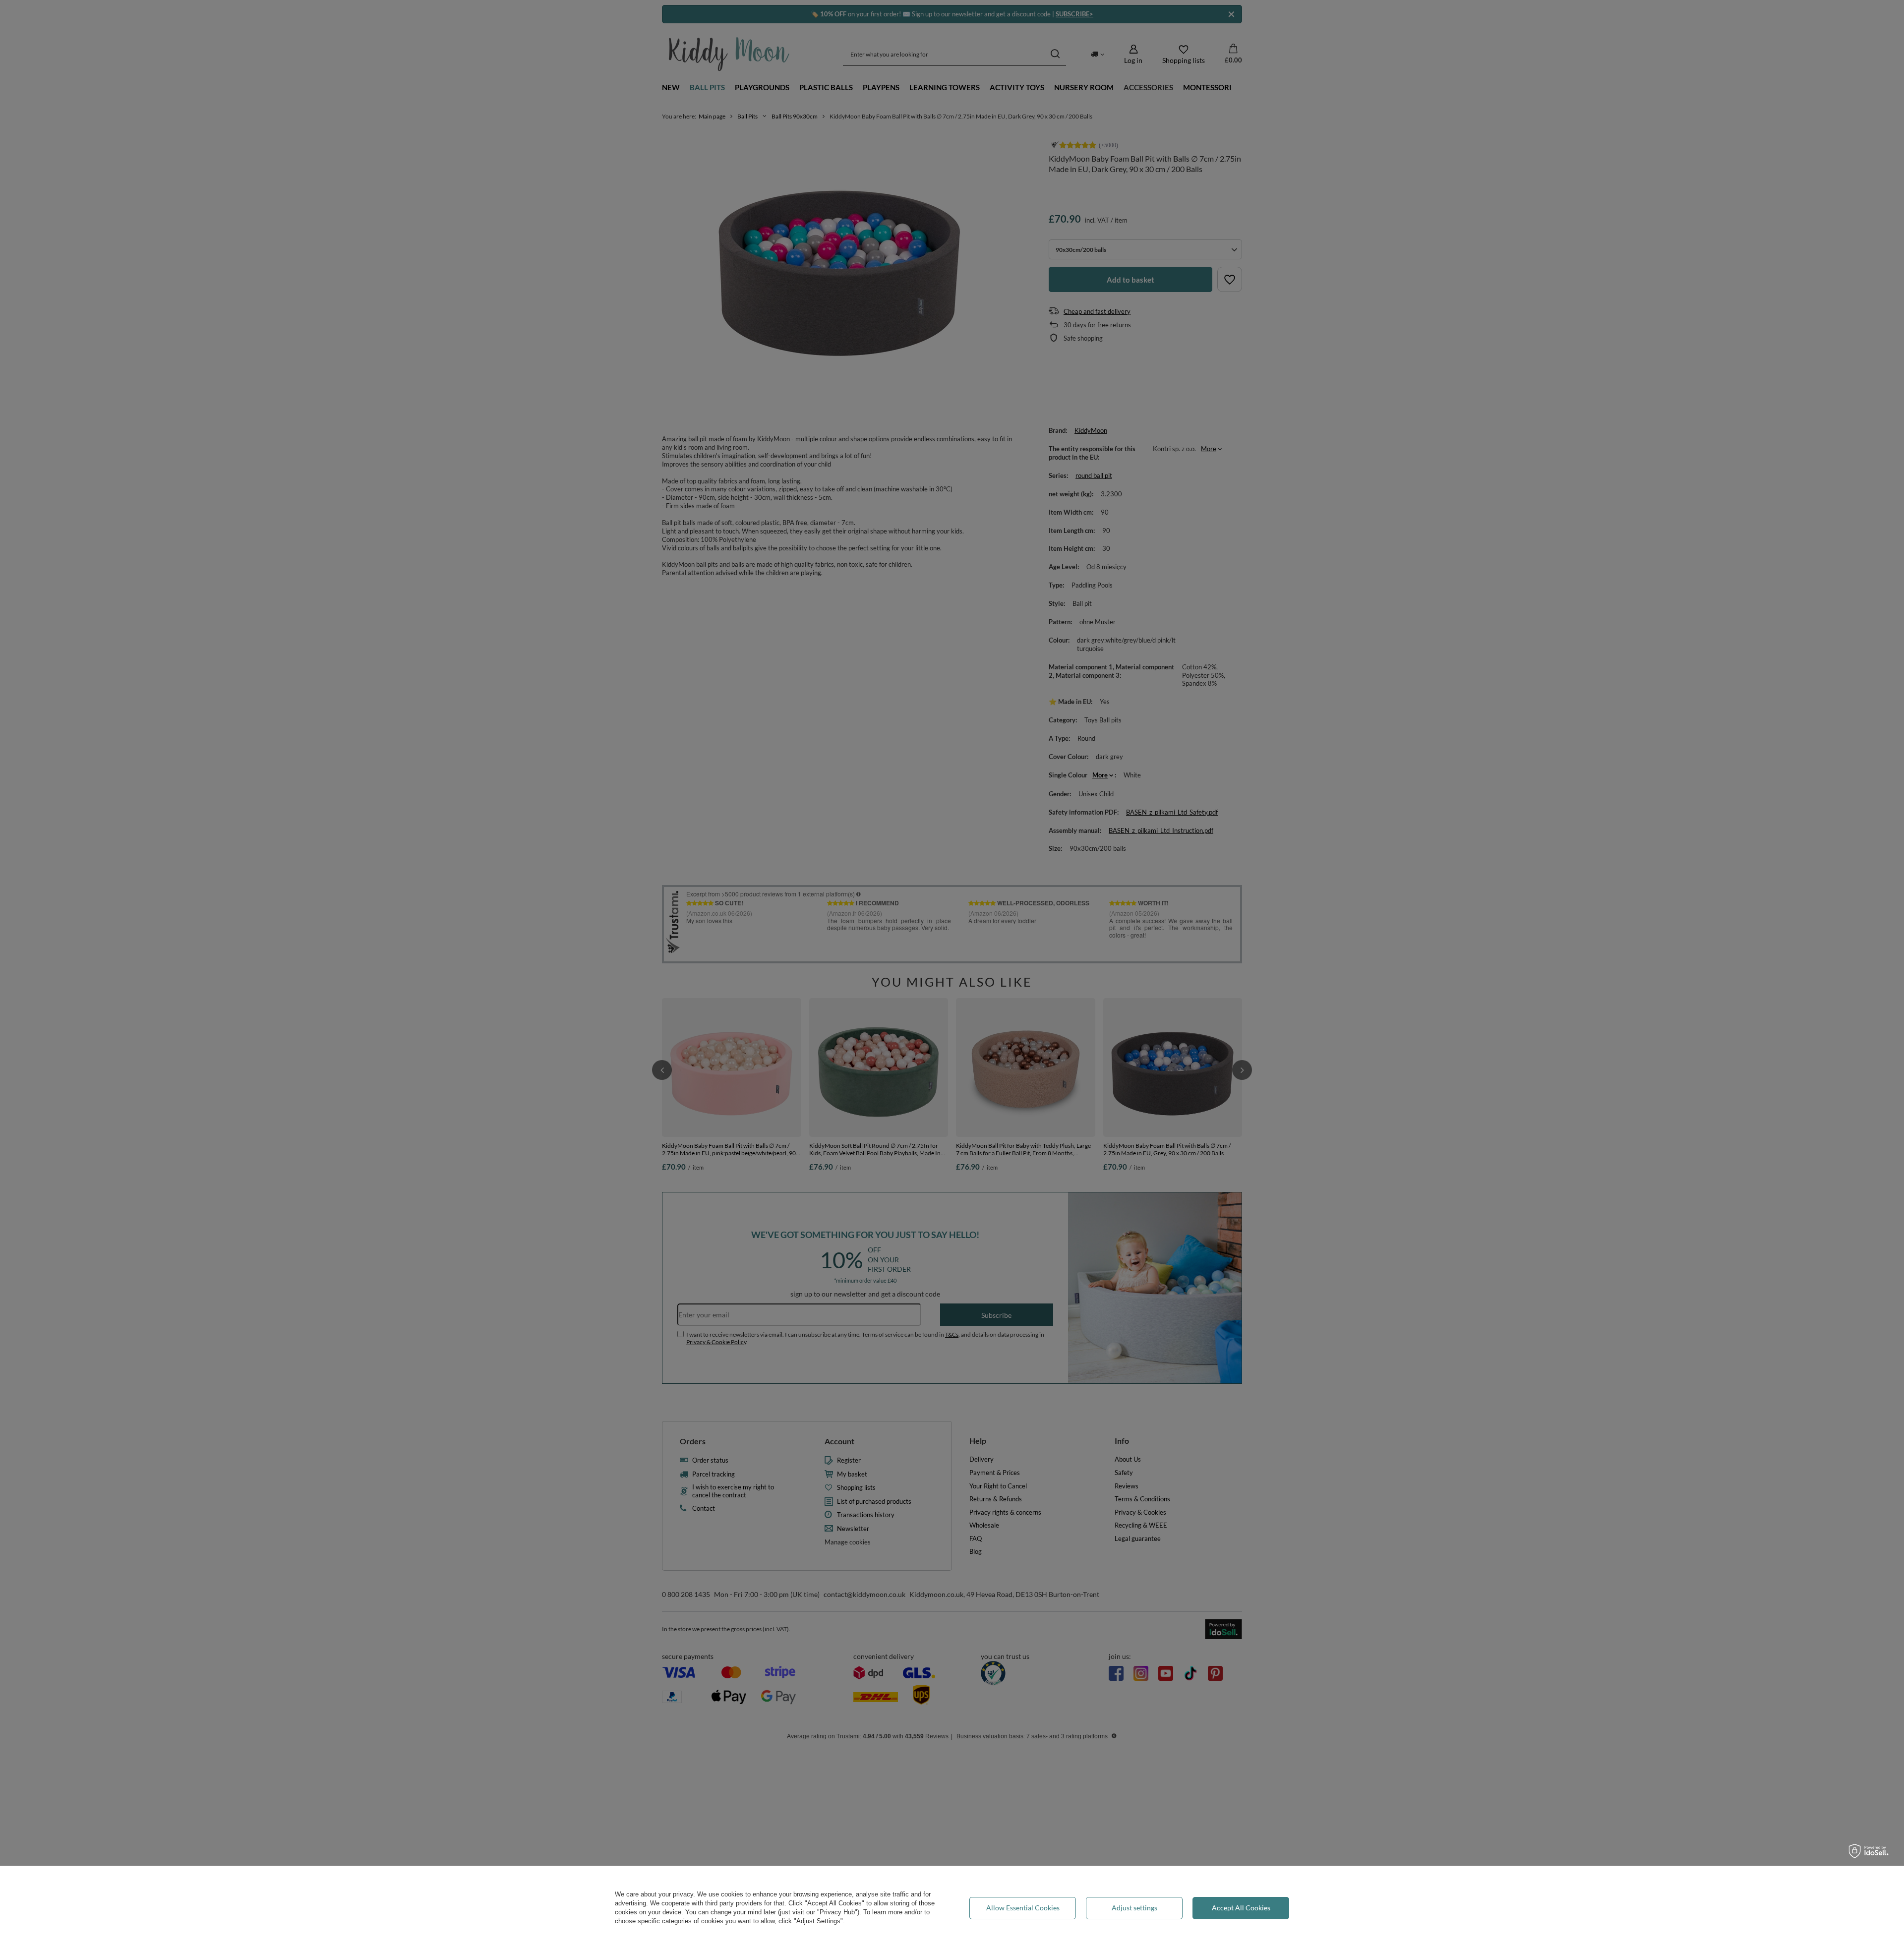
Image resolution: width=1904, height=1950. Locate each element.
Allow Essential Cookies (1023, 1908)
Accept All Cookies (1241, 1908)
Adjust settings (1134, 1908)
